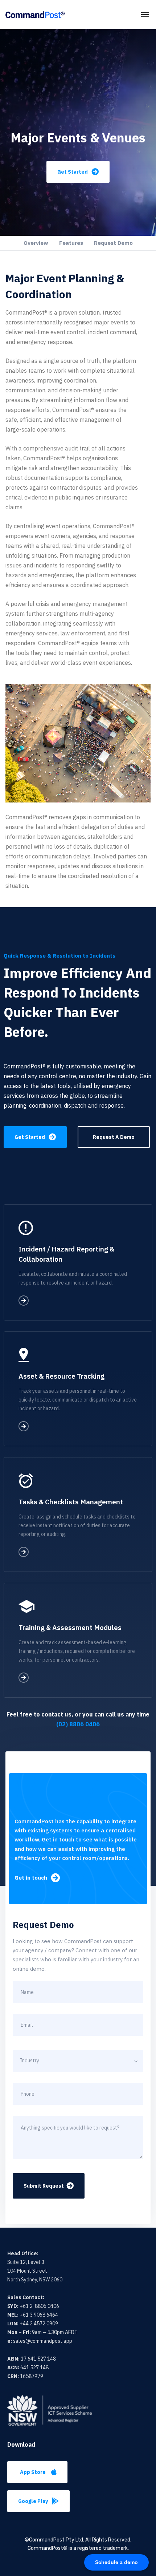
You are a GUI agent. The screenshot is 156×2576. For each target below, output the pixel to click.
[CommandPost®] (35, 15)
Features (71, 243)
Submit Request (44, 2186)
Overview (36, 243)
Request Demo (113, 243)
